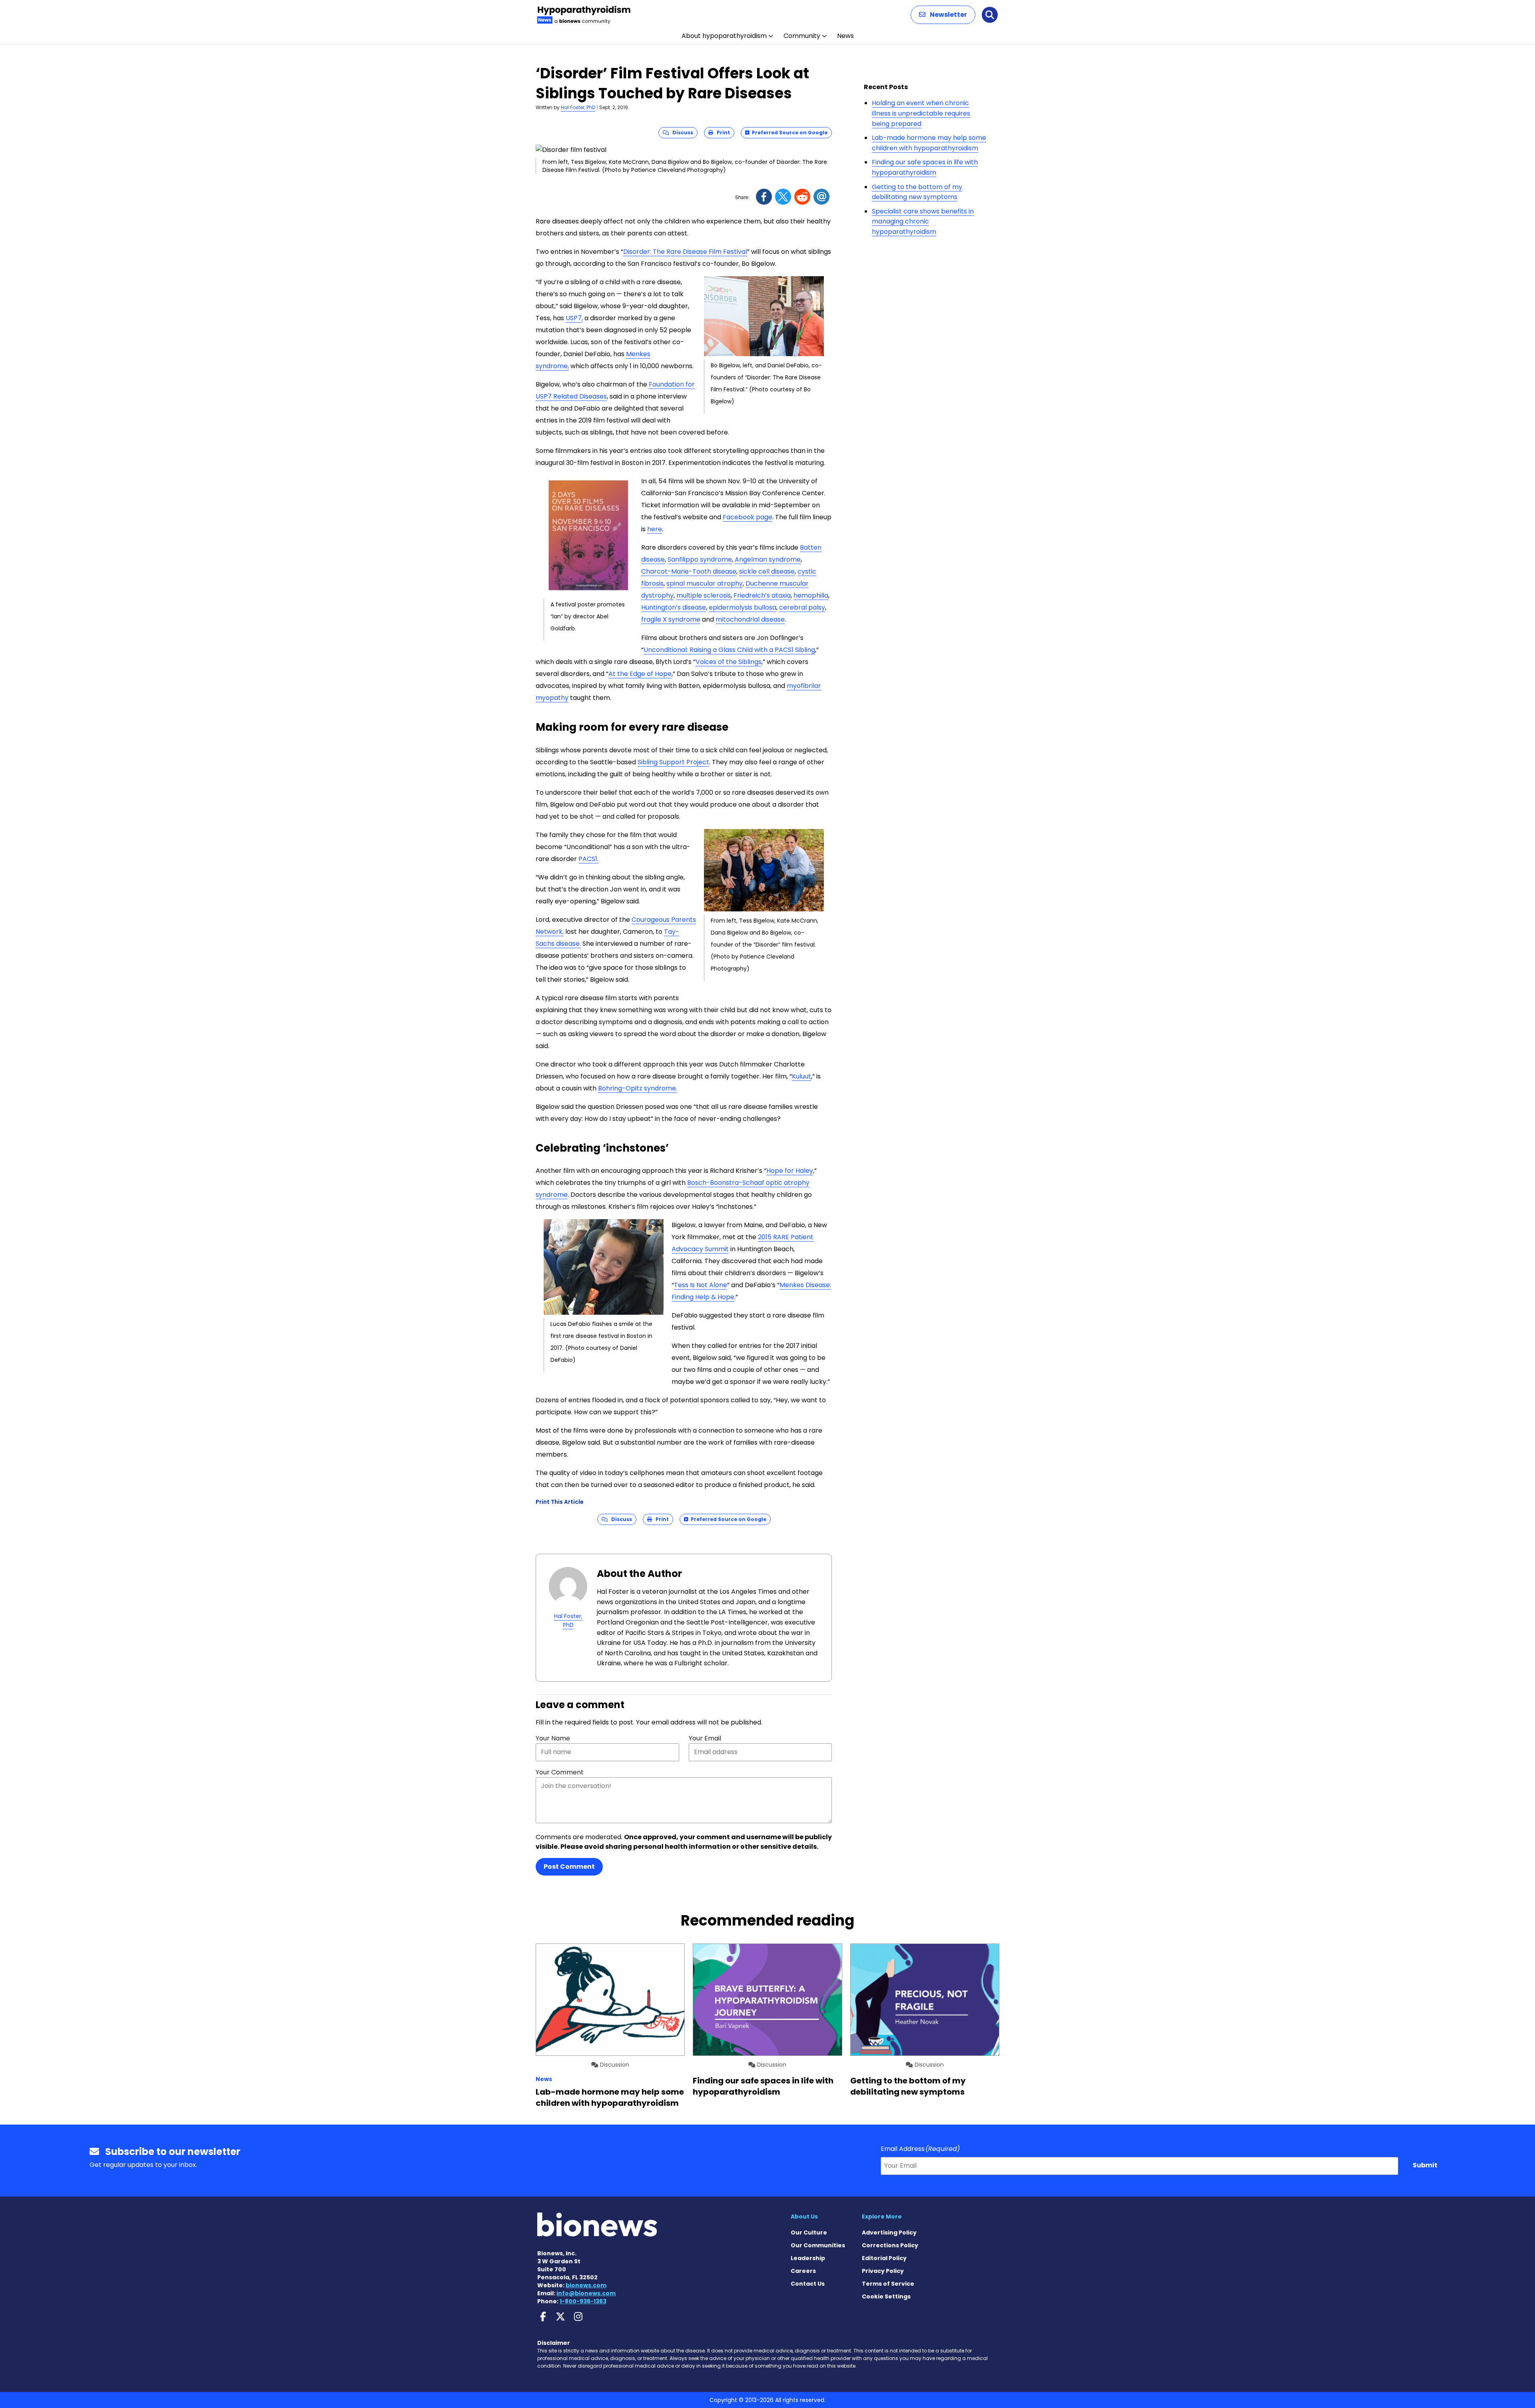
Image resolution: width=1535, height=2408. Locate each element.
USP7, (574, 318)
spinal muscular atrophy (705, 583)
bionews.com (586, 2285)
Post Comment (569, 1867)
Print (722, 133)
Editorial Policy (884, 2258)
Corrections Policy (890, 2245)
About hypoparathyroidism (724, 36)
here (655, 529)
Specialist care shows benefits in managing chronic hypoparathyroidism (923, 221)
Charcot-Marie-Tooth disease (689, 571)
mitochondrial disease (750, 619)
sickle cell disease (767, 571)
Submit (1425, 2165)
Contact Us (808, 2284)
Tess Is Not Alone (701, 1285)
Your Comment (560, 1772)
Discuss (681, 133)
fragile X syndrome (671, 619)
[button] (943, 15)
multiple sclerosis (704, 595)
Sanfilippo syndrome (700, 559)
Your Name (553, 1738)
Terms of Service (888, 2284)
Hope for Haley (790, 1171)
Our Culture (809, 2233)
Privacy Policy (883, 2271)
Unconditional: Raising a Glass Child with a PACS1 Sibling (729, 650)
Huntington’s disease (674, 607)
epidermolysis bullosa (743, 607)
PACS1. (588, 859)
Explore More (882, 2217)
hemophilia (811, 595)
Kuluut (801, 1076)
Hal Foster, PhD (578, 107)
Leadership (808, 2258)
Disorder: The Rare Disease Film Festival (685, 252)
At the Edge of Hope (640, 674)
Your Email (705, 1738)
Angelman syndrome (768, 559)
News (845, 36)
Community (802, 36)
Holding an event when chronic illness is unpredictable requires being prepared (921, 113)
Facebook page (748, 517)
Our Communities (818, 2245)
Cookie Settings (886, 2296)
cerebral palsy (802, 607)
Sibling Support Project (673, 762)
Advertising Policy (889, 2233)
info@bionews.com (586, 2293)
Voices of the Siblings (729, 662)
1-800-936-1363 (583, 2301)
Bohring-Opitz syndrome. (638, 1088)
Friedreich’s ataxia (762, 595)
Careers (803, 2271)
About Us (804, 2217)
